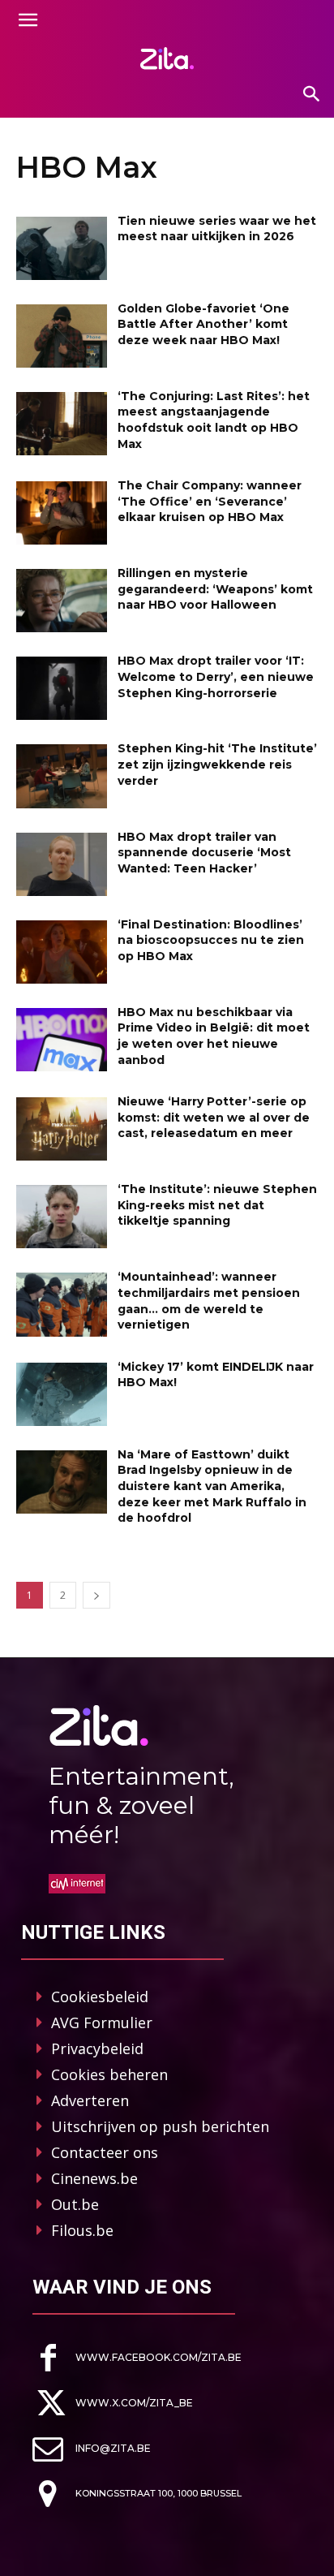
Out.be (75, 2204)
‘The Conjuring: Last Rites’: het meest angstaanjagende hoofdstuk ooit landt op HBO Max (214, 420)
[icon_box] (137, 2358)
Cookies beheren (109, 2074)
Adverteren (90, 2100)
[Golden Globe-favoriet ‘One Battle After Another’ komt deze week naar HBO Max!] (62, 336)
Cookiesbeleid (100, 1997)
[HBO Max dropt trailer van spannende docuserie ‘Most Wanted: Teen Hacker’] (62, 864)
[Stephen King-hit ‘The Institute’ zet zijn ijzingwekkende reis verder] (62, 776)
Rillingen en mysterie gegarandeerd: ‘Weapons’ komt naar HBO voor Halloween (215, 589)
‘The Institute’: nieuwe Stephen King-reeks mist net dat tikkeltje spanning (217, 1205)
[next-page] (96, 1595)
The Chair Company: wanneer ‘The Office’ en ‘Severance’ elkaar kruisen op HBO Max (210, 501)
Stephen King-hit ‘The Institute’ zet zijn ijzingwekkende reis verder (217, 764)
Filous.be (82, 2230)
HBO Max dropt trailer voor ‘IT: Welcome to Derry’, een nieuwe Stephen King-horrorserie (216, 676)
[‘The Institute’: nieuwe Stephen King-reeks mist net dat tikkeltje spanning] (62, 1217)
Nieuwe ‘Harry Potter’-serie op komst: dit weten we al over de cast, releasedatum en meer (214, 1117)
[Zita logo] (167, 58)
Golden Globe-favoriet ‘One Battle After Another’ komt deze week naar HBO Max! (203, 324)
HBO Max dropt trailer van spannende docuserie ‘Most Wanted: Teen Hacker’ (204, 853)
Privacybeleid (97, 2048)
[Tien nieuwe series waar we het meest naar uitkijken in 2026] (62, 248)
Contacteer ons (105, 2152)
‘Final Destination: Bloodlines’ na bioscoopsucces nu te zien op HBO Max (211, 940)
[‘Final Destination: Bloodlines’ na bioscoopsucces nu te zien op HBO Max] (62, 952)
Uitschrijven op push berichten (160, 2126)
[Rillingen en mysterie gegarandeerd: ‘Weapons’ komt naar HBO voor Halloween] (62, 601)
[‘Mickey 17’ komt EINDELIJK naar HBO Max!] (62, 1394)
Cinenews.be (94, 2178)
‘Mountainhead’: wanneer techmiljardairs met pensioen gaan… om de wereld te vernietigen (209, 1301)
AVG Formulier (102, 2022)
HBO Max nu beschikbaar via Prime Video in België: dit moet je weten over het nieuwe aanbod (214, 1036)
